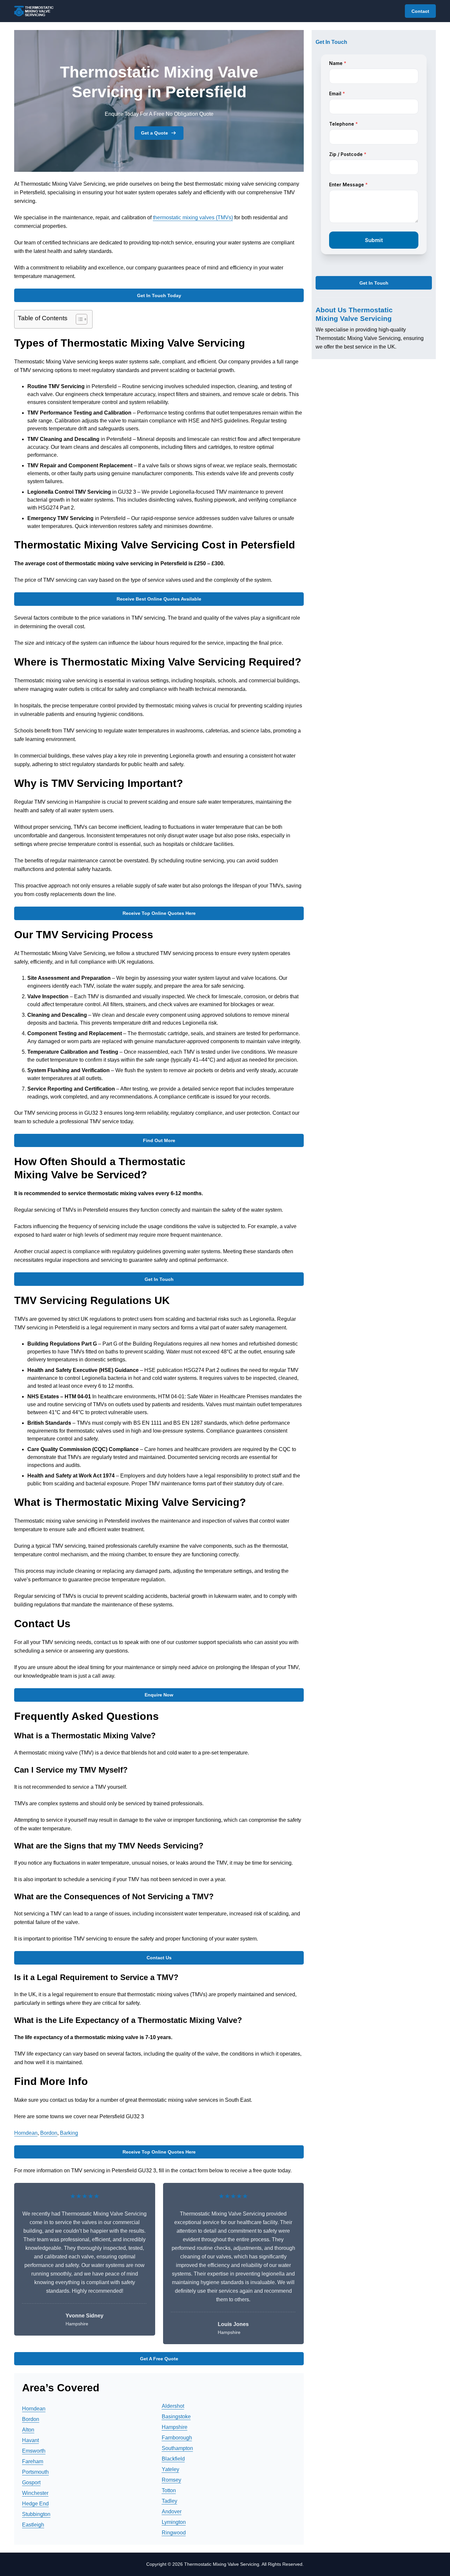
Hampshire (175, 2427)
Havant (30, 2440)
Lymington (174, 2522)
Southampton (177, 2448)
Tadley (169, 2501)
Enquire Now (159, 1695)
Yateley (170, 2469)
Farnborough (177, 2438)
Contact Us (159, 1958)
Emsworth (34, 2451)
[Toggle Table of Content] (78, 319)
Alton (28, 2430)
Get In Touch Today (159, 295)
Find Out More (159, 1140)
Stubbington (36, 2514)
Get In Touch (159, 1279)
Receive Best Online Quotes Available (159, 599)
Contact (420, 11)
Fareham (33, 2461)
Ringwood (174, 2533)
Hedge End (35, 2504)
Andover (172, 2512)
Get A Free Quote (159, 2359)
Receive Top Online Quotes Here (159, 913)
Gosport (31, 2483)
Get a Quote (155, 133)
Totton (169, 2490)
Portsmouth (35, 2472)
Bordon (49, 2133)
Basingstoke (176, 2417)
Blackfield (173, 2459)
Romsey (171, 2480)
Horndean (26, 2133)
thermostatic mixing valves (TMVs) (193, 217)
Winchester (35, 2493)
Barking (69, 2133)
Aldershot (173, 2406)
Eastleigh (33, 2525)
